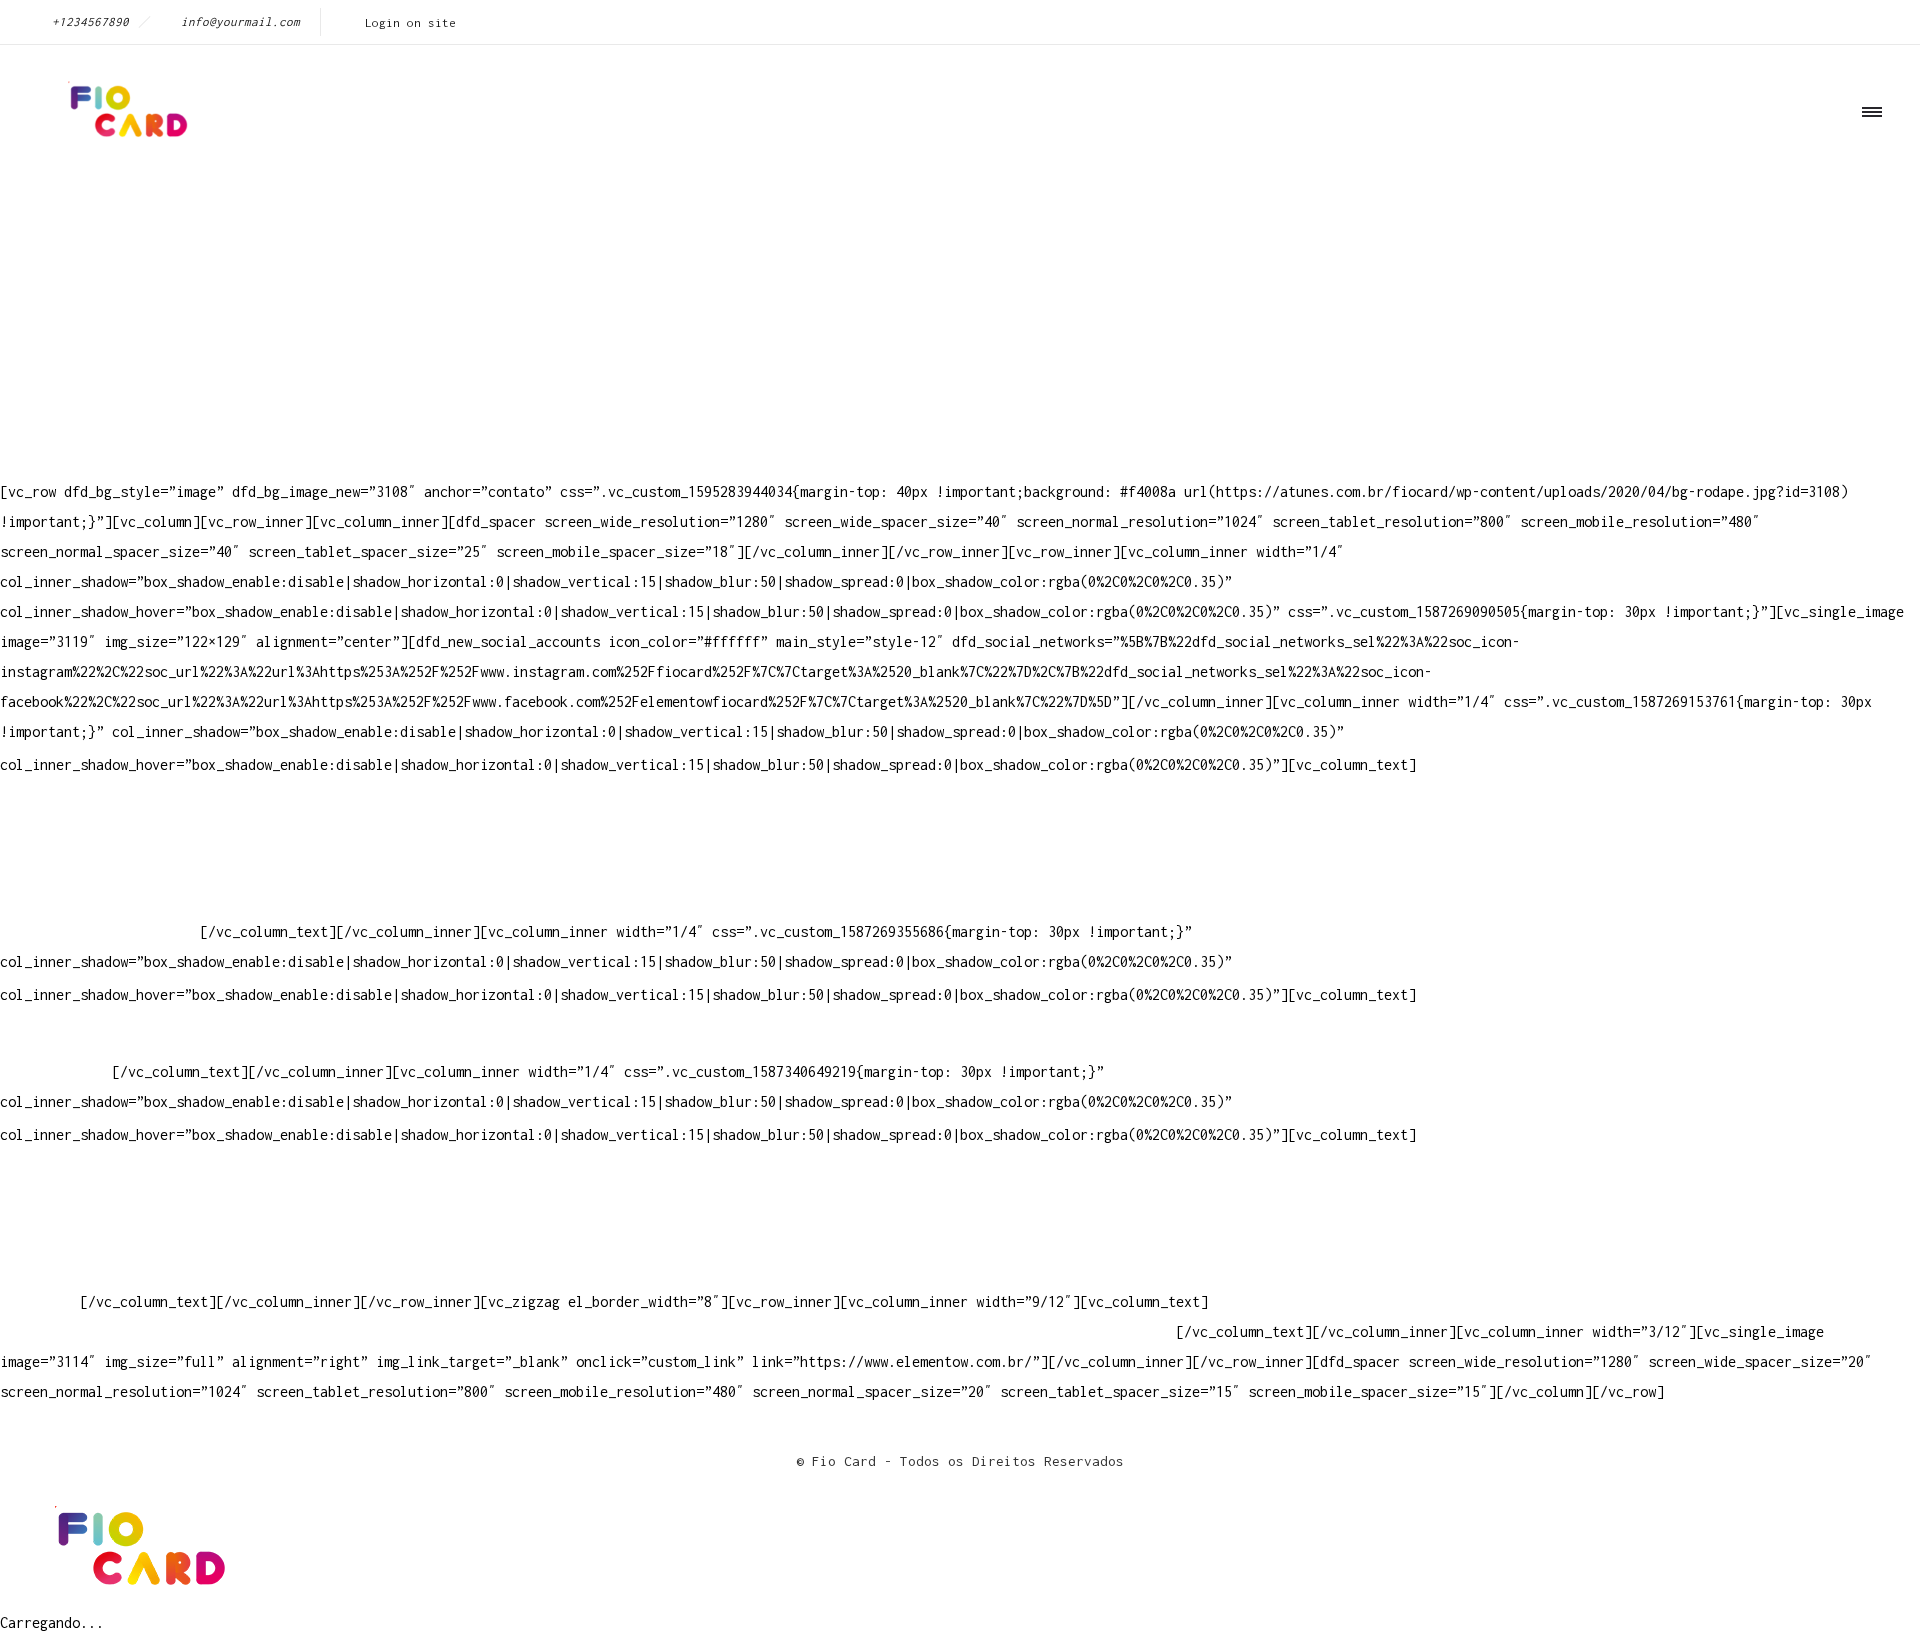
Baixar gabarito (60, 1211)
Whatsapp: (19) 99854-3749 (100, 931)
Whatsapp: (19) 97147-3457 (100, 871)
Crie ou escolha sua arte (96, 1181)
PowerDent (36, 1301)
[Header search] (1865, 202)
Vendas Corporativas (76, 1241)
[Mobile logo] (136, 1592)
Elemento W (40, 1271)
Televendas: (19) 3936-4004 (104, 841)
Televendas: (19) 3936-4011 (104, 811)
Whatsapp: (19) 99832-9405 (100, 901)
